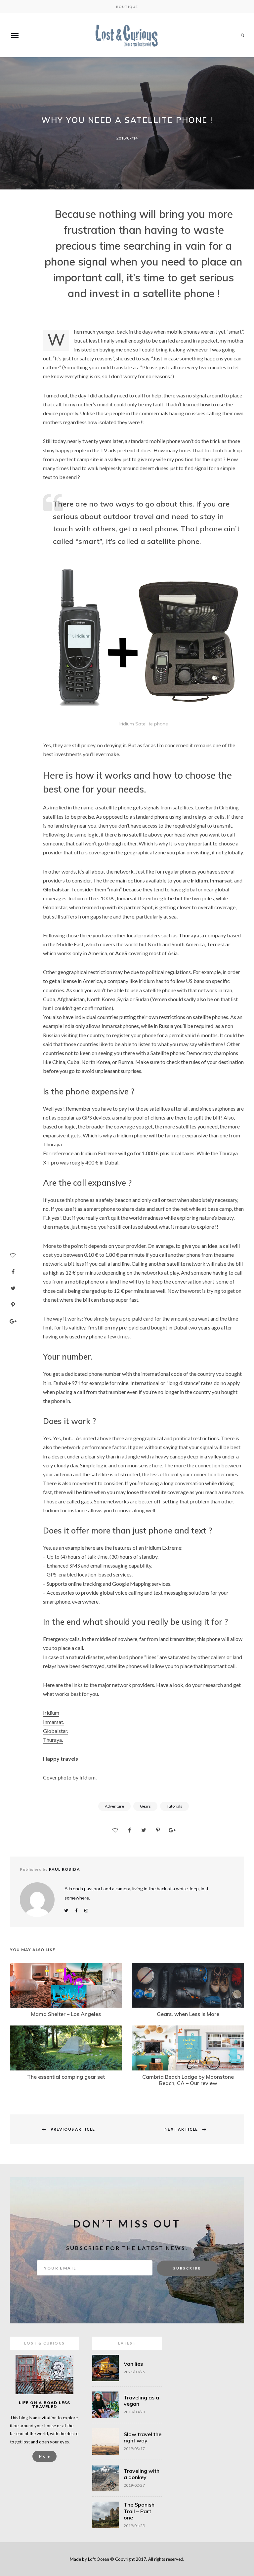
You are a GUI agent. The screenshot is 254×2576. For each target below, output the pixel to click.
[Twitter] (13, 1288)
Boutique (127, 7)
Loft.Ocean (99, 2559)
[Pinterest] (13, 1305)
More (44, 2456)
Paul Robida (64, 1869)
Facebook (76, 1911)
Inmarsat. (54, 1722)
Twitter (66, 1911)
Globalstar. (56, 1731)
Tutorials (174, 1806)
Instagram (86, 1911)
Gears (145, 1806)
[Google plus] (13, 1321)
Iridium (51, 1713)
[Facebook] (13, 1272)
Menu (15, 35)
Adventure (114, 1806)
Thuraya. (53, 1740)
